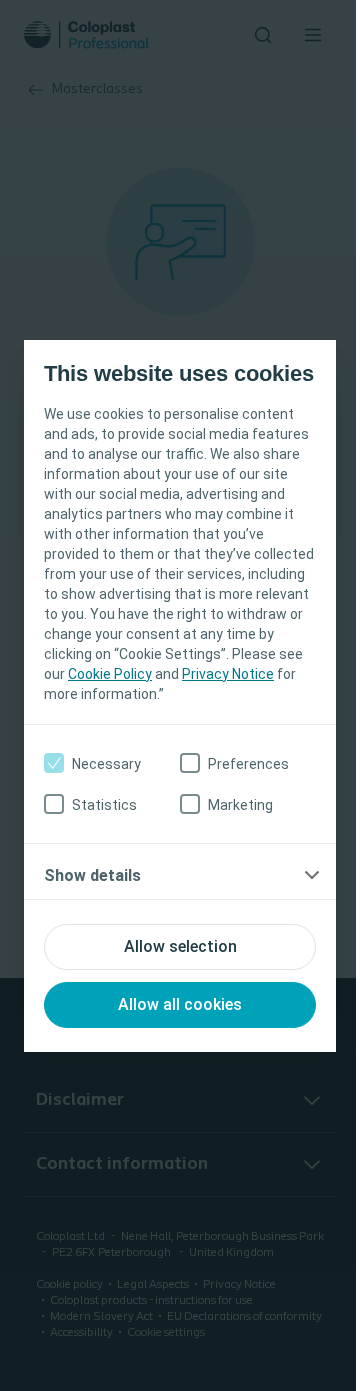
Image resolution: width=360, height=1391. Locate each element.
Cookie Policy (110, 674)
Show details (92, 875)
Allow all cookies (180, 1004)
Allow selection (180, 946)
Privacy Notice (228, 674)
